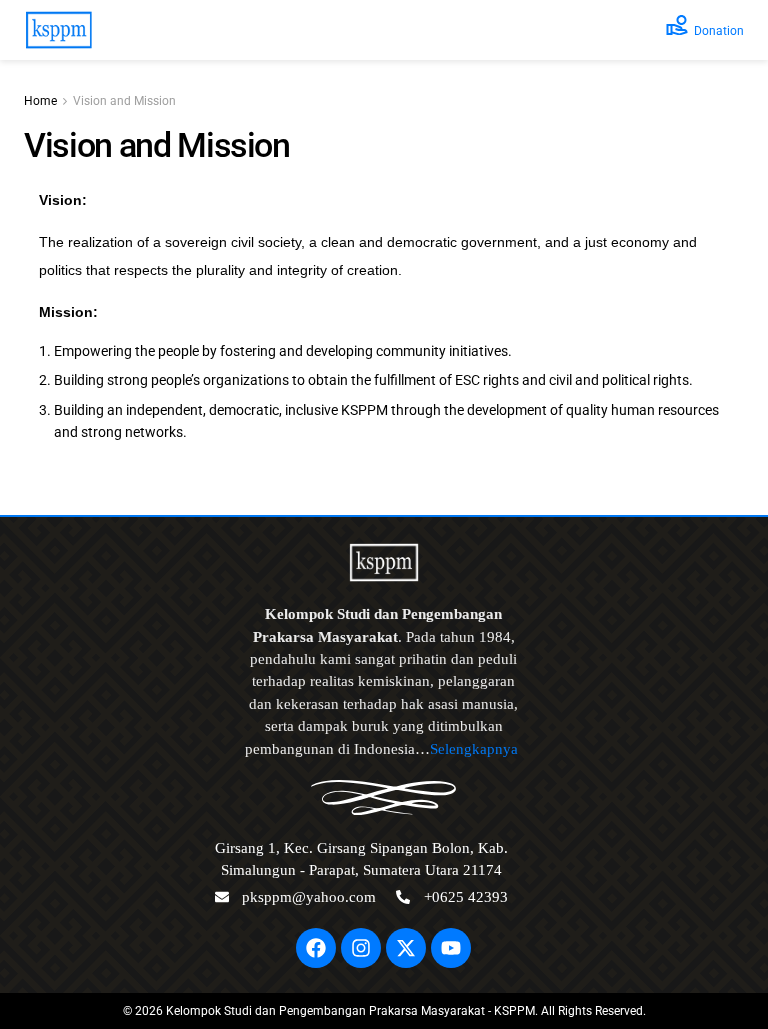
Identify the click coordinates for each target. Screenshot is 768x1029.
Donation (719, 31)
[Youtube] (451, 948)
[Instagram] (361, 948)
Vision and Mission (124, 101)
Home (40, 101)
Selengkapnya (476, 749)
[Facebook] (316, 948)
